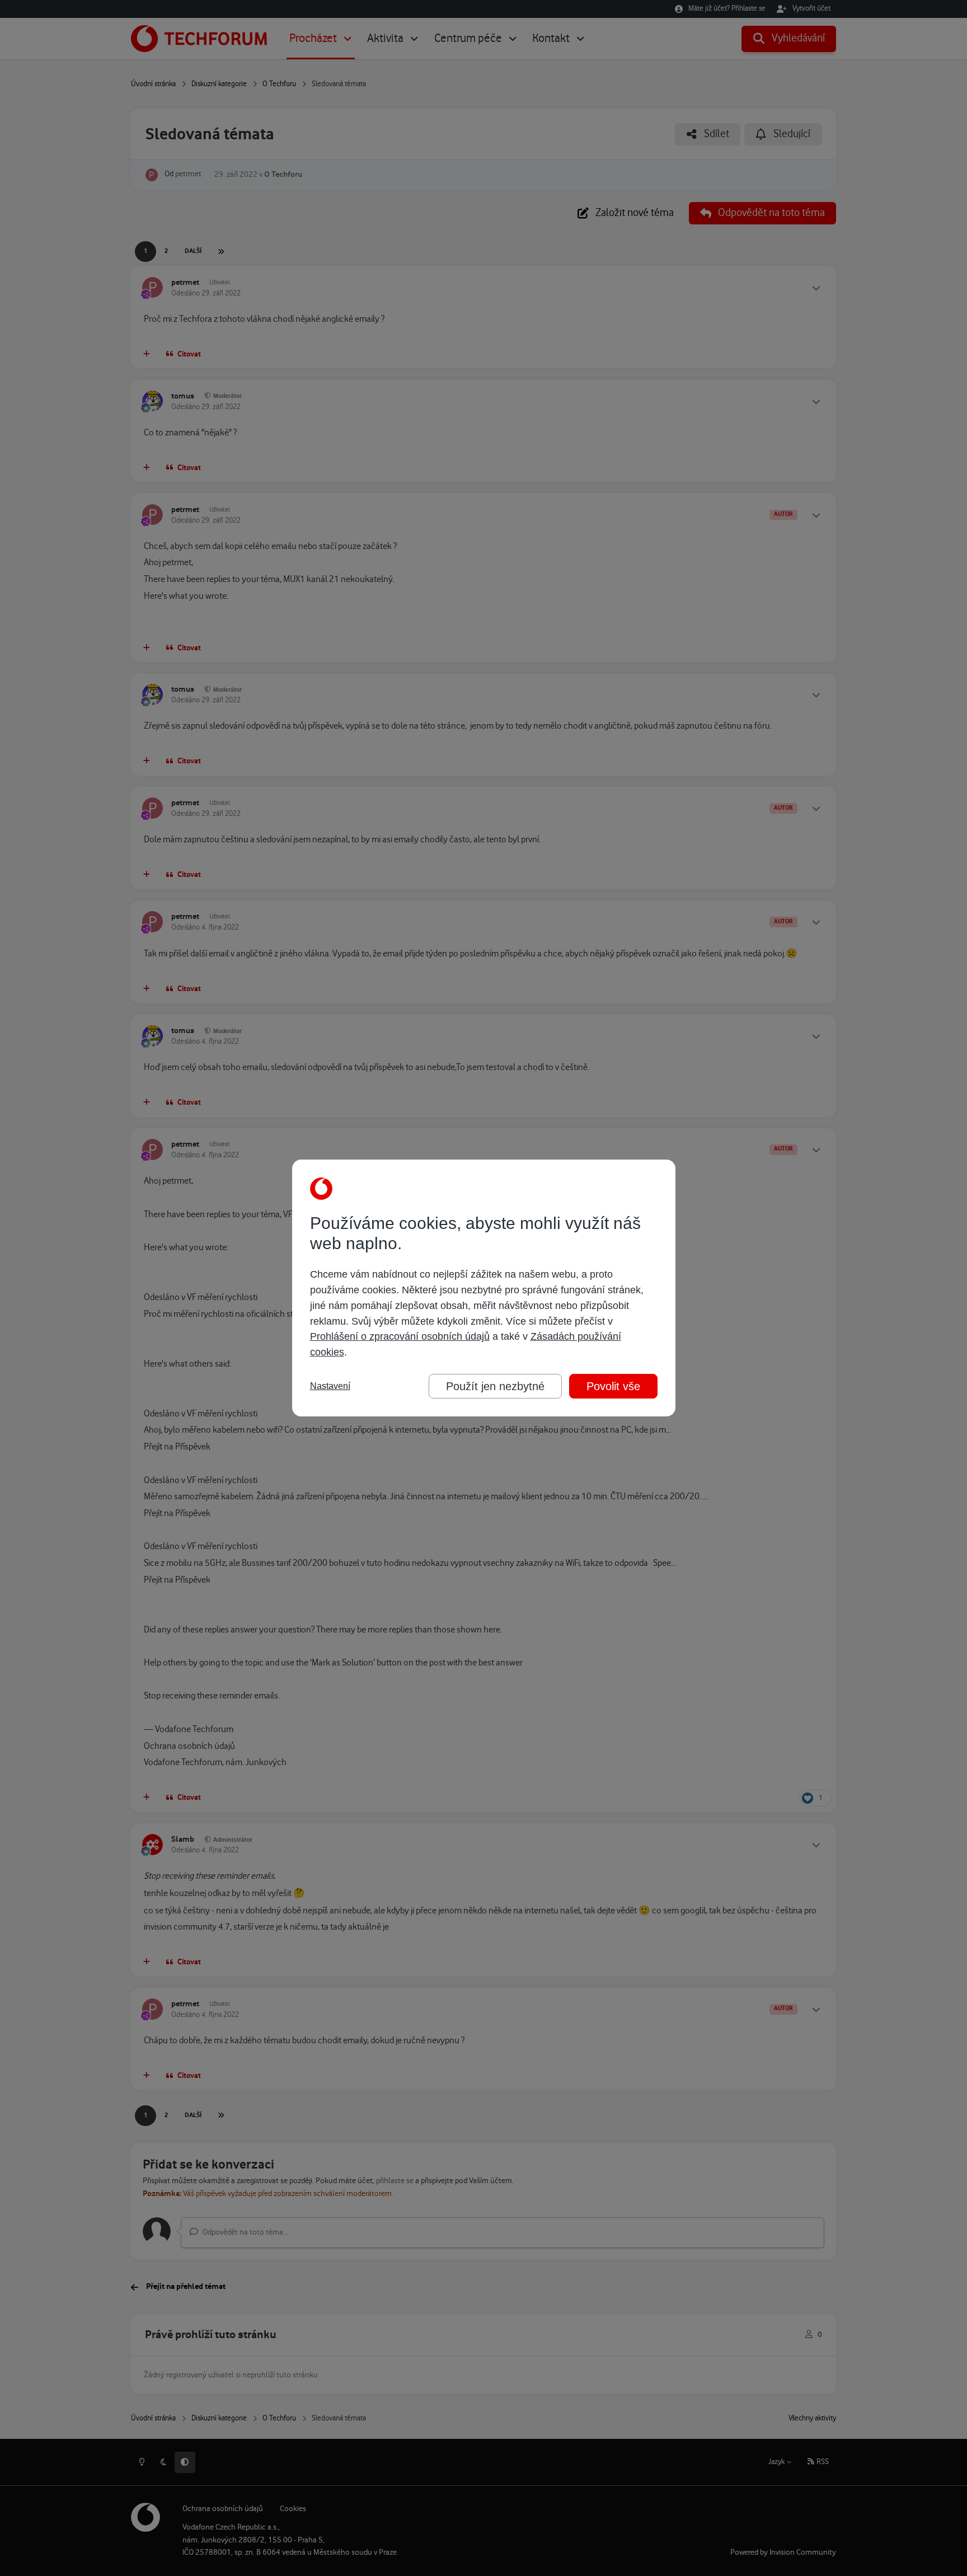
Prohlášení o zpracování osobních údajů (400, 1336)
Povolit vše (613, 1386)
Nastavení (330, 1386)
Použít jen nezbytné (495, 1386)
